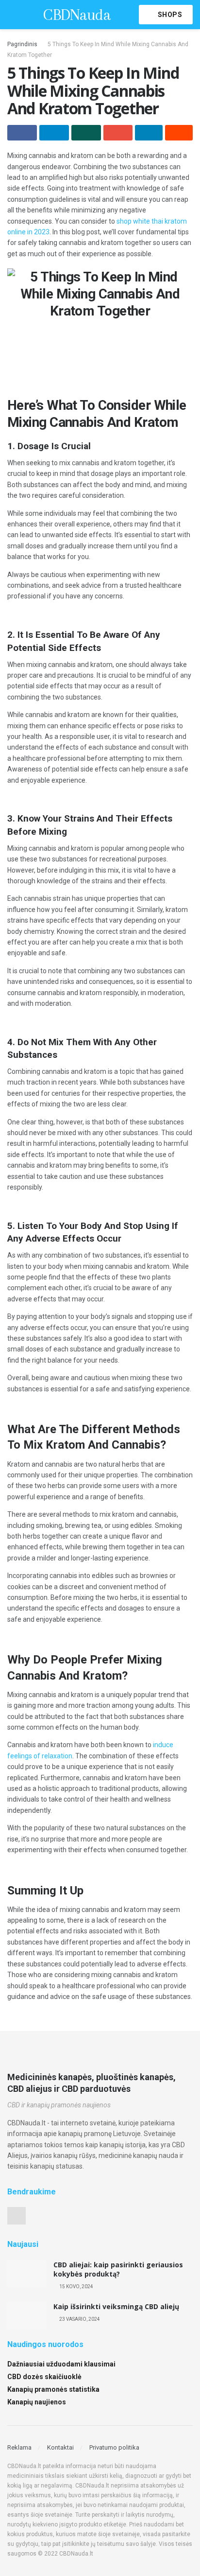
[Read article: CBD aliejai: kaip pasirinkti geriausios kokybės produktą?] (27, 2274)
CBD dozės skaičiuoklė (44, 2377)
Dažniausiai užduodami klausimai (61, 2364)
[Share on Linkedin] (149, 133)
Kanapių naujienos (37, 2402)
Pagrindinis (22, 44)
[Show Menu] (11, 15)
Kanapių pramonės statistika (53, 2389)
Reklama (19, 2447)
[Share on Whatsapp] (86, 133)
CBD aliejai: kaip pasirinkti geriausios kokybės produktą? (118, 2269)
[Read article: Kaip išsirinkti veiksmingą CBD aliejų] (27, 2316)
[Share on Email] (118, 133)
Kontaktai (60, 2447)
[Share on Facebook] (22, 133)
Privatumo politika (114, 2447)
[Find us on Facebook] (17, 2216)
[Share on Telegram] (54, 133)
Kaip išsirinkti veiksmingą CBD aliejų (116, 2306)
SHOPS (169, 15)
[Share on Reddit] (179, 133)
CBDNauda (77, 15)
